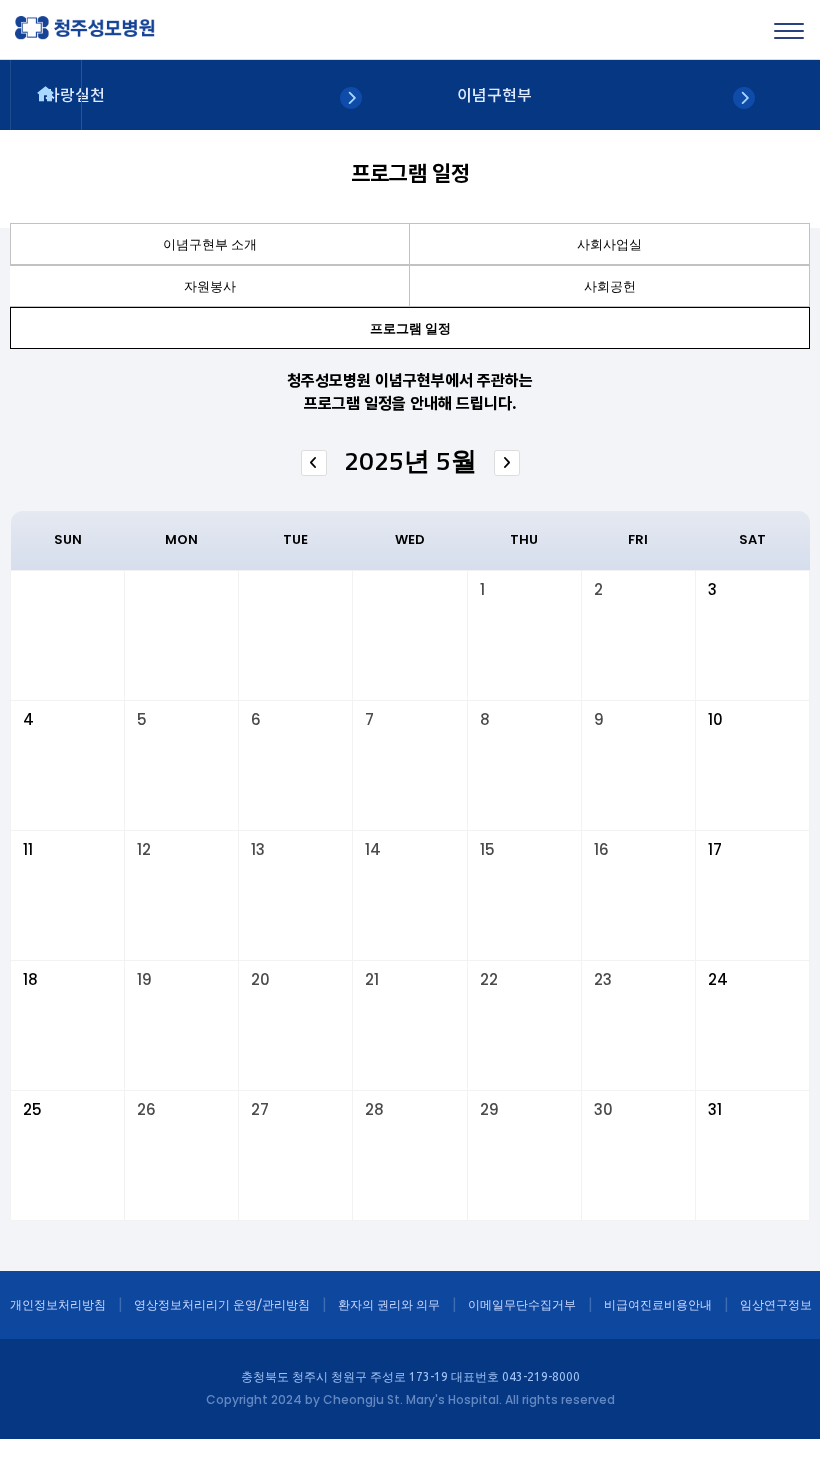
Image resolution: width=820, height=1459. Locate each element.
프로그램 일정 (410, 328)
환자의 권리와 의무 (389, 1304)
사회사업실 (609, 244)
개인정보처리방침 (58, 1304)
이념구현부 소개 (210, 244)
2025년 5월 (410, 460)
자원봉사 (210, 286)
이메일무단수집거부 (522, 1304)
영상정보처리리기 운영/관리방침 (222, 1304)
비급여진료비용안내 (658, 1304)
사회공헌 (610, 286)
